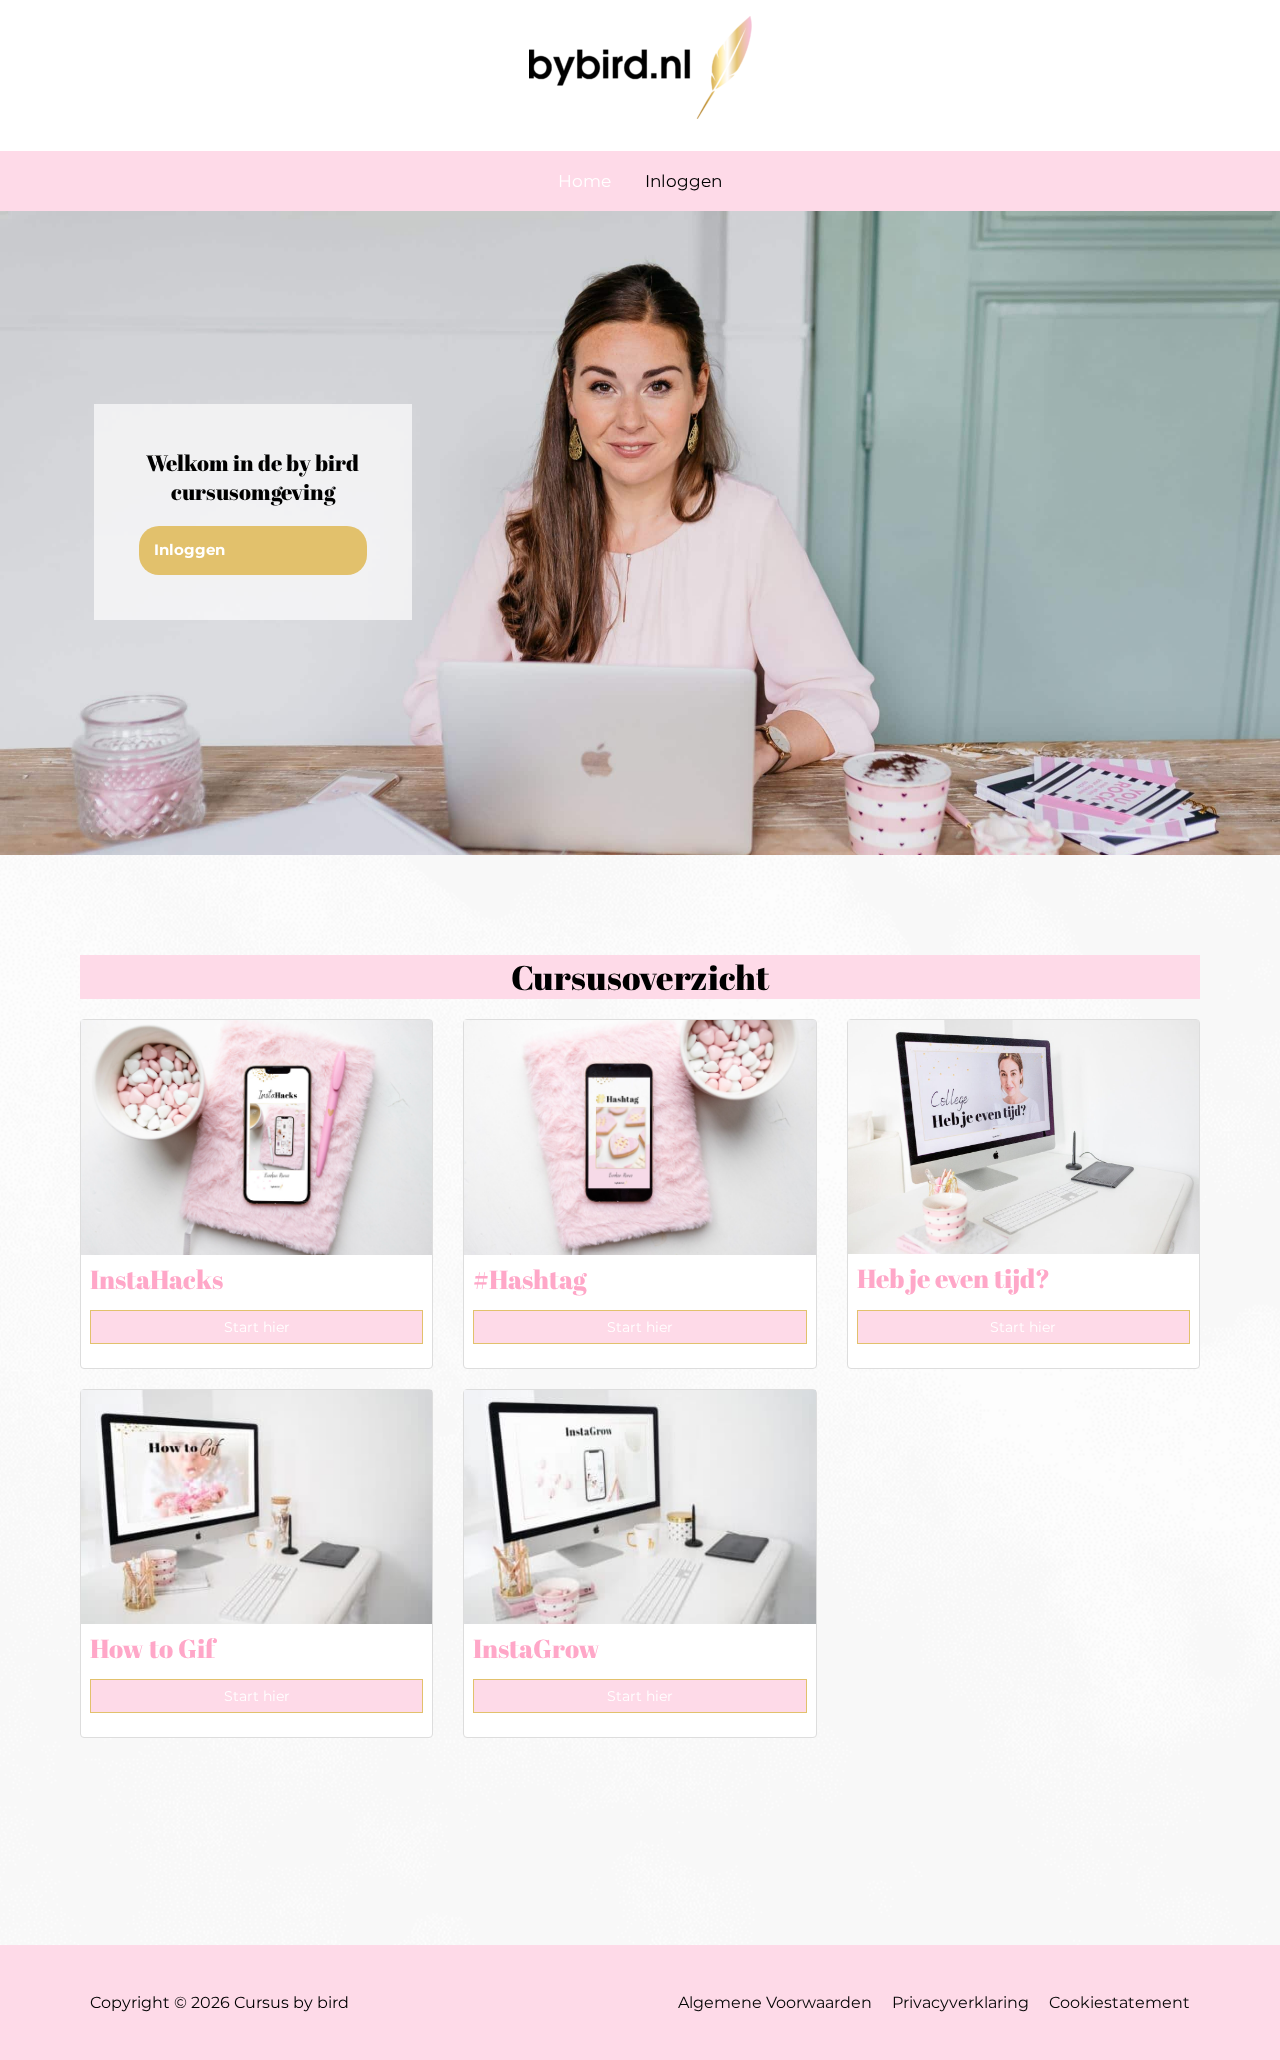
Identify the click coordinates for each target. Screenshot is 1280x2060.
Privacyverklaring (960, 2002)
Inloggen (683, 181)
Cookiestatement (1119, 2002)
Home (584, 181)
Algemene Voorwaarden (775, 2002)
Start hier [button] (257, 1327)
